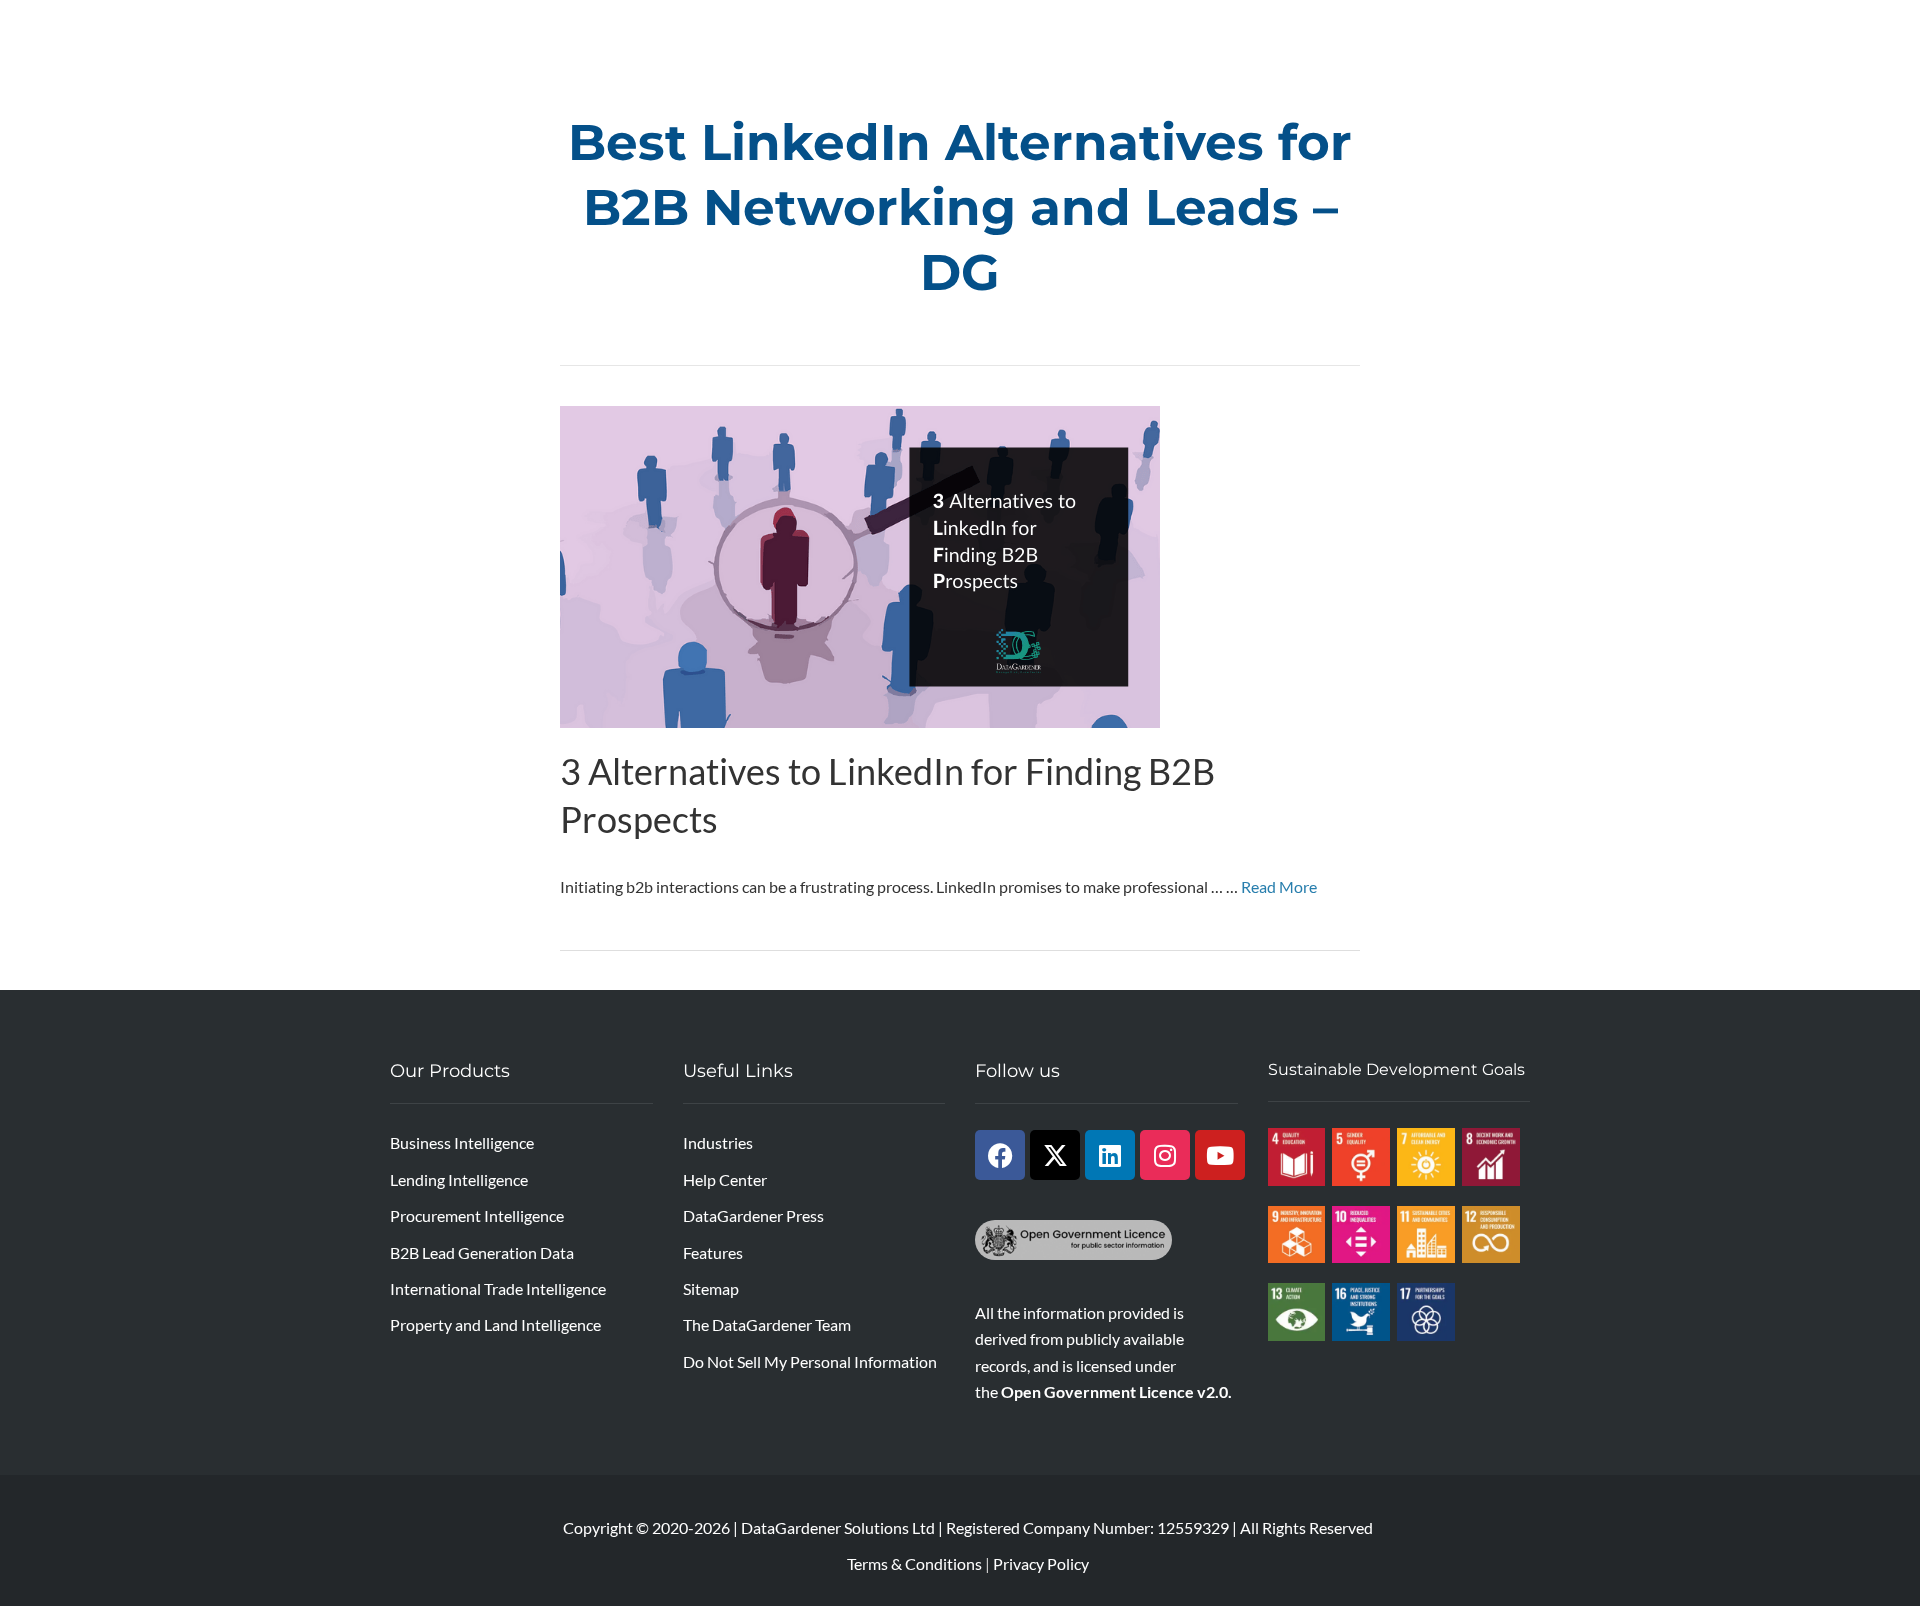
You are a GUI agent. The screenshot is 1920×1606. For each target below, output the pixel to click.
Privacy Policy (1041, 1563)
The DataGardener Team (767, 1324)
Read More (1279, 886)
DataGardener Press (753, 1215)
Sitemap (711, 1288)
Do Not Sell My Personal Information (810, 1361)
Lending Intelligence (459, 1179)
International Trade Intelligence (498, 1288)
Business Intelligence (462, 1142)
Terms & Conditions (914, 1563)
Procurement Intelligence (477, 1215)
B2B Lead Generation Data (482, 1252)
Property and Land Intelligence (495, 1324)
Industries (718, 1142)
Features (713, 1252)
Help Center (725, 1179)
